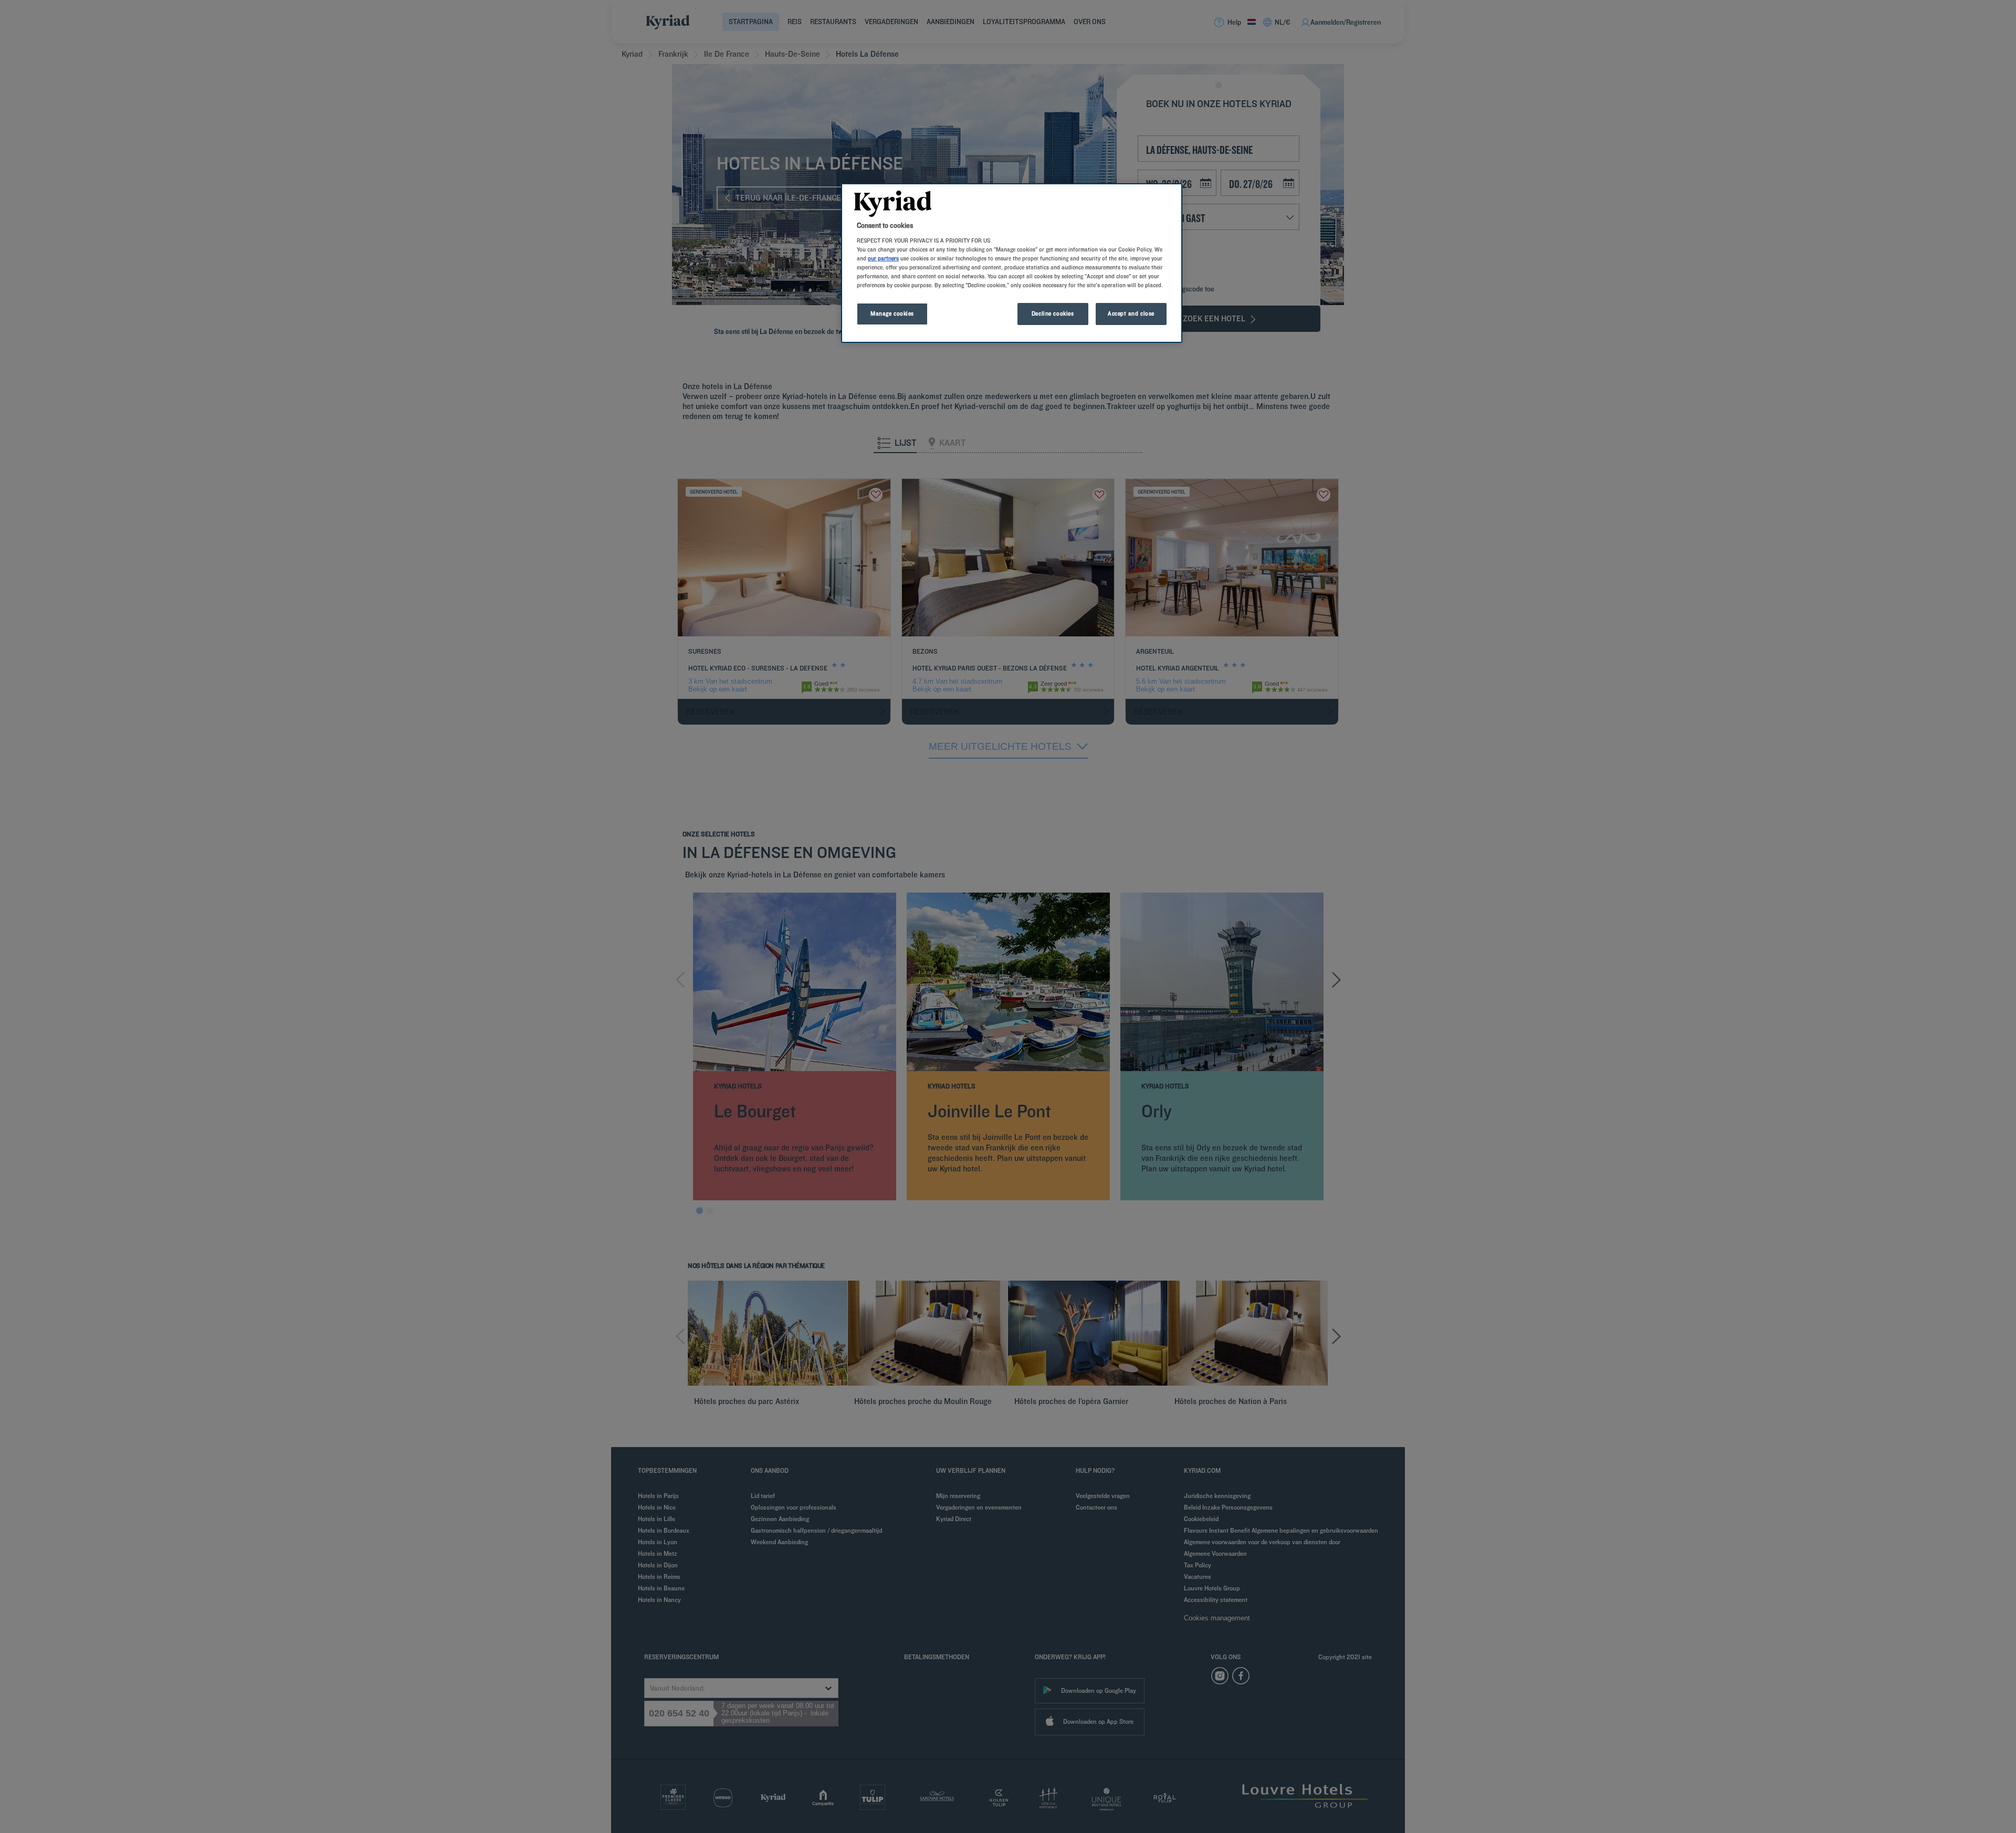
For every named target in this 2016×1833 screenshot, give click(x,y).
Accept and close (1131, 313)
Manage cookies (892, 313)
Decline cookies (1053, 313)
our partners (883, 258)
